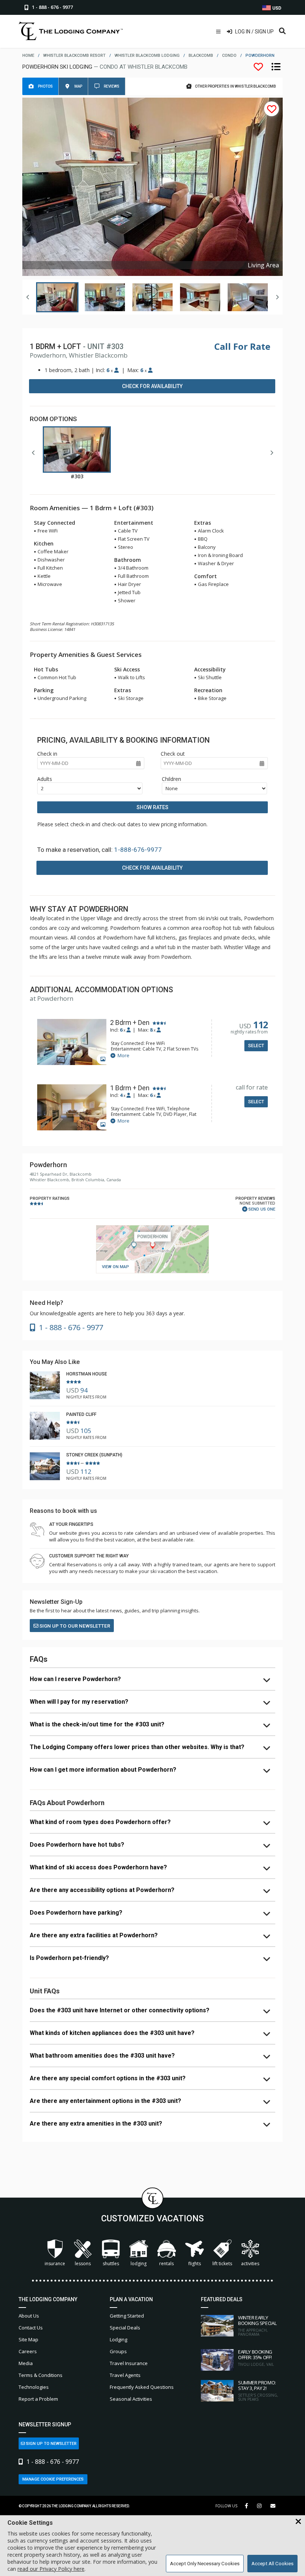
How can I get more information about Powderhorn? (103, 1770)
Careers (28, 2351)
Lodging (139, 2264)
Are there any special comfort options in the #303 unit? (108, 2078)
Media (26, 2363)
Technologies (34, 2387)
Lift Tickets (222, 2264)
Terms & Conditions (41, 2375)
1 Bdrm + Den (130, 1088)
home (28, 56)
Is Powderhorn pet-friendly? (69, 1958)
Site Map (28, 2339)
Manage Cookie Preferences (53, 2479)
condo (229, 56)
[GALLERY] (72, 1043)
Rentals (166, 2264)
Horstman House (87, 1374)
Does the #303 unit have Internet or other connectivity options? (120, 2010)
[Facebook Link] (246, 2506)
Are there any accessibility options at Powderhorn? (102, 1890)
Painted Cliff (81, 1414)
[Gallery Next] (277, 297)
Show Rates (152, 807)
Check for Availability (152, 386)
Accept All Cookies (272, 2564)
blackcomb (201, 56)
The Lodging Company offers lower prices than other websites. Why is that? (137, 1747)
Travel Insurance (129, 2363)
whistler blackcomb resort (74, 56)
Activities (250, 2264)
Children (171, 779)
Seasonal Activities (131, 2399)
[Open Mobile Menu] (218, 32)
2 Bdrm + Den (130, 1023)
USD (276, 8)
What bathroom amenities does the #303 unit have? (102, 2056)
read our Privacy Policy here (51, 2569)
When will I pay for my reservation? (79, 1702)
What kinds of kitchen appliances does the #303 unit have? (112, 2033)
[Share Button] (273, 2506)
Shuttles (111, 2264)
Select (256, 1046)
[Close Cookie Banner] (298, 2522)
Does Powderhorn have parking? (76, 1913)
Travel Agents (125, 2375)
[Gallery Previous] (28, 297)
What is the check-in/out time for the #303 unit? (97, 1724)
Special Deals (125, 2328)
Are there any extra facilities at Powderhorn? (94, 1935)
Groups (118, 2351)
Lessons (83, 2264)
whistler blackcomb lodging (147, 56)
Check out (173, 754)
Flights (195, 2264)
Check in (47, 754)
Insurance (55, 2264)
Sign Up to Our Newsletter (74, 1626)
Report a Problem (38, 2399)
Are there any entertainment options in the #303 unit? (105, 2101)
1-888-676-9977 (138, 850)
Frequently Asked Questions (142, 2387)
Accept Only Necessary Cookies (205, 2564)
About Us (29, 2316)
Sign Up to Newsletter (51, 2444)
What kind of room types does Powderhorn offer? (100, 1822)
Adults (45, 779)
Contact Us (31, 2328)
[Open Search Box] (282, 32)
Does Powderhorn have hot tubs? (77, 1845)
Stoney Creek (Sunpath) (94, 1455)
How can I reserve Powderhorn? (75, 1679)
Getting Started (127, 2316)
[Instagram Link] (259, 2506)
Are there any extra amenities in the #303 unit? (96, 2124)
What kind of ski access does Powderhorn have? (98, 1867)
